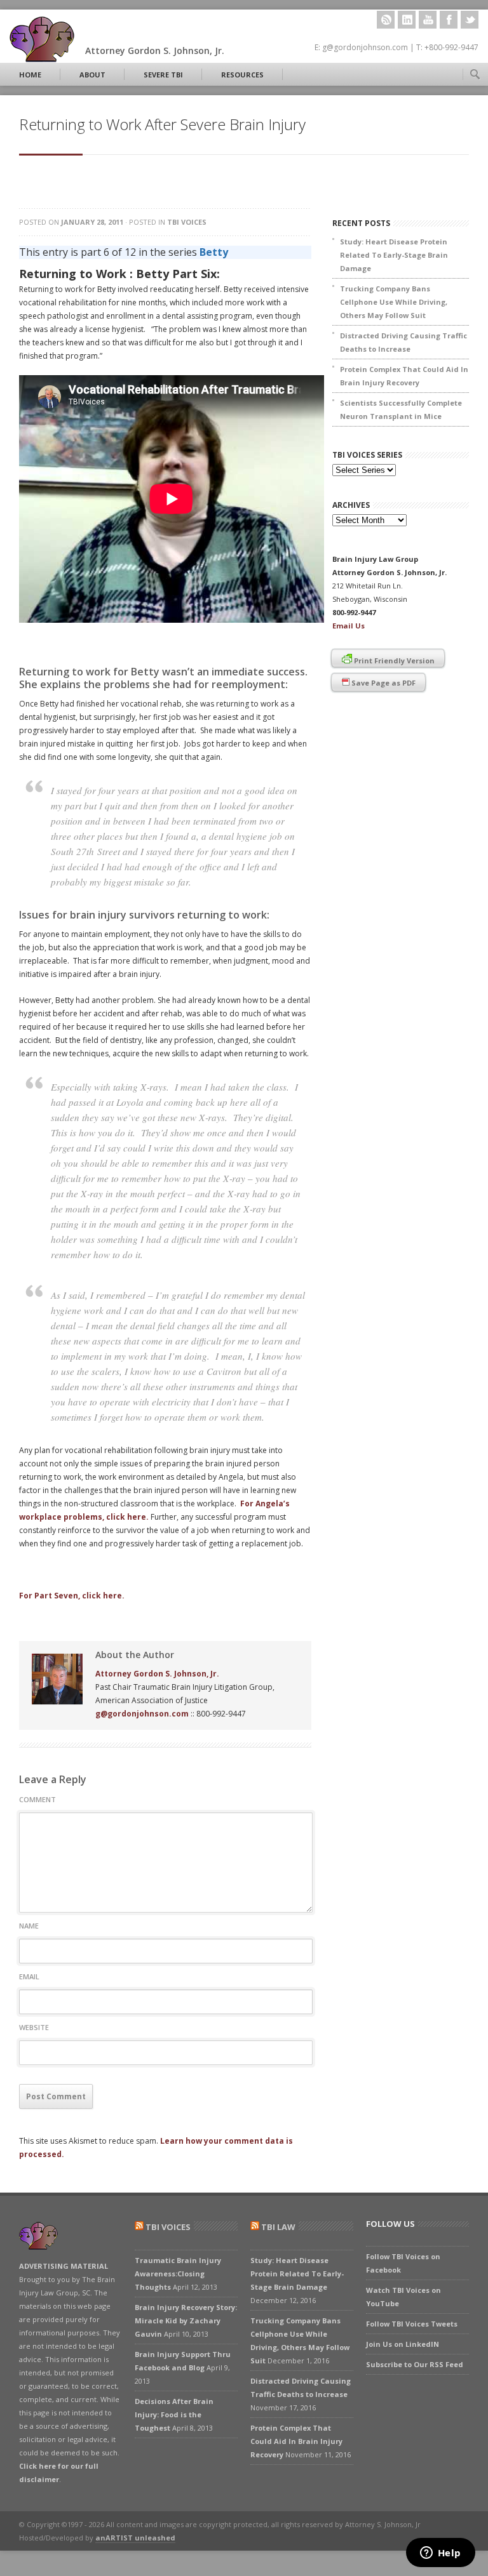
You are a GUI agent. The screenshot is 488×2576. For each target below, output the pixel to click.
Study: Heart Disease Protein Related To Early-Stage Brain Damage (394, 255)
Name (29, 1926)
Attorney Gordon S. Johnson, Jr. (157, 1674)
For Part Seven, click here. (72, 1596)
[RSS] (386, 20)
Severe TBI (163, 75)
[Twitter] (470, 20)
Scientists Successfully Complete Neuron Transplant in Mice (401, 409)
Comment (37, 1799)
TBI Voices (187, 222)
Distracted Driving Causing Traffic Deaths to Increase (403, 342)
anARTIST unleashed (135, 2538)
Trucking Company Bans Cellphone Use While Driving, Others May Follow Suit (394, 302)
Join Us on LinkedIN (403, 2344)
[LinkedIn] (407, 20)
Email (29, 1976)
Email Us (349, 626)
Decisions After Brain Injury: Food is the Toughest (174, 2414)
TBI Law (278, 2227)
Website (34, 2027)
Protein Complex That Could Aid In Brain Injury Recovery (404, 376)
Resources (242, 75)
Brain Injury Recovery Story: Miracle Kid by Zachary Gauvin (186, 2320)
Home (30, 75)
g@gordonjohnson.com (142, 1714)
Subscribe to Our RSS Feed (415, 2364)
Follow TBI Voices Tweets (412, 2324)
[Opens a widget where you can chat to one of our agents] (440, 2554)
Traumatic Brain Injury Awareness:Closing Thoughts (178, 2274)
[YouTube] (428, 20)
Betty (214, 252)
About (92, 75)
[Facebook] (449, 20)
